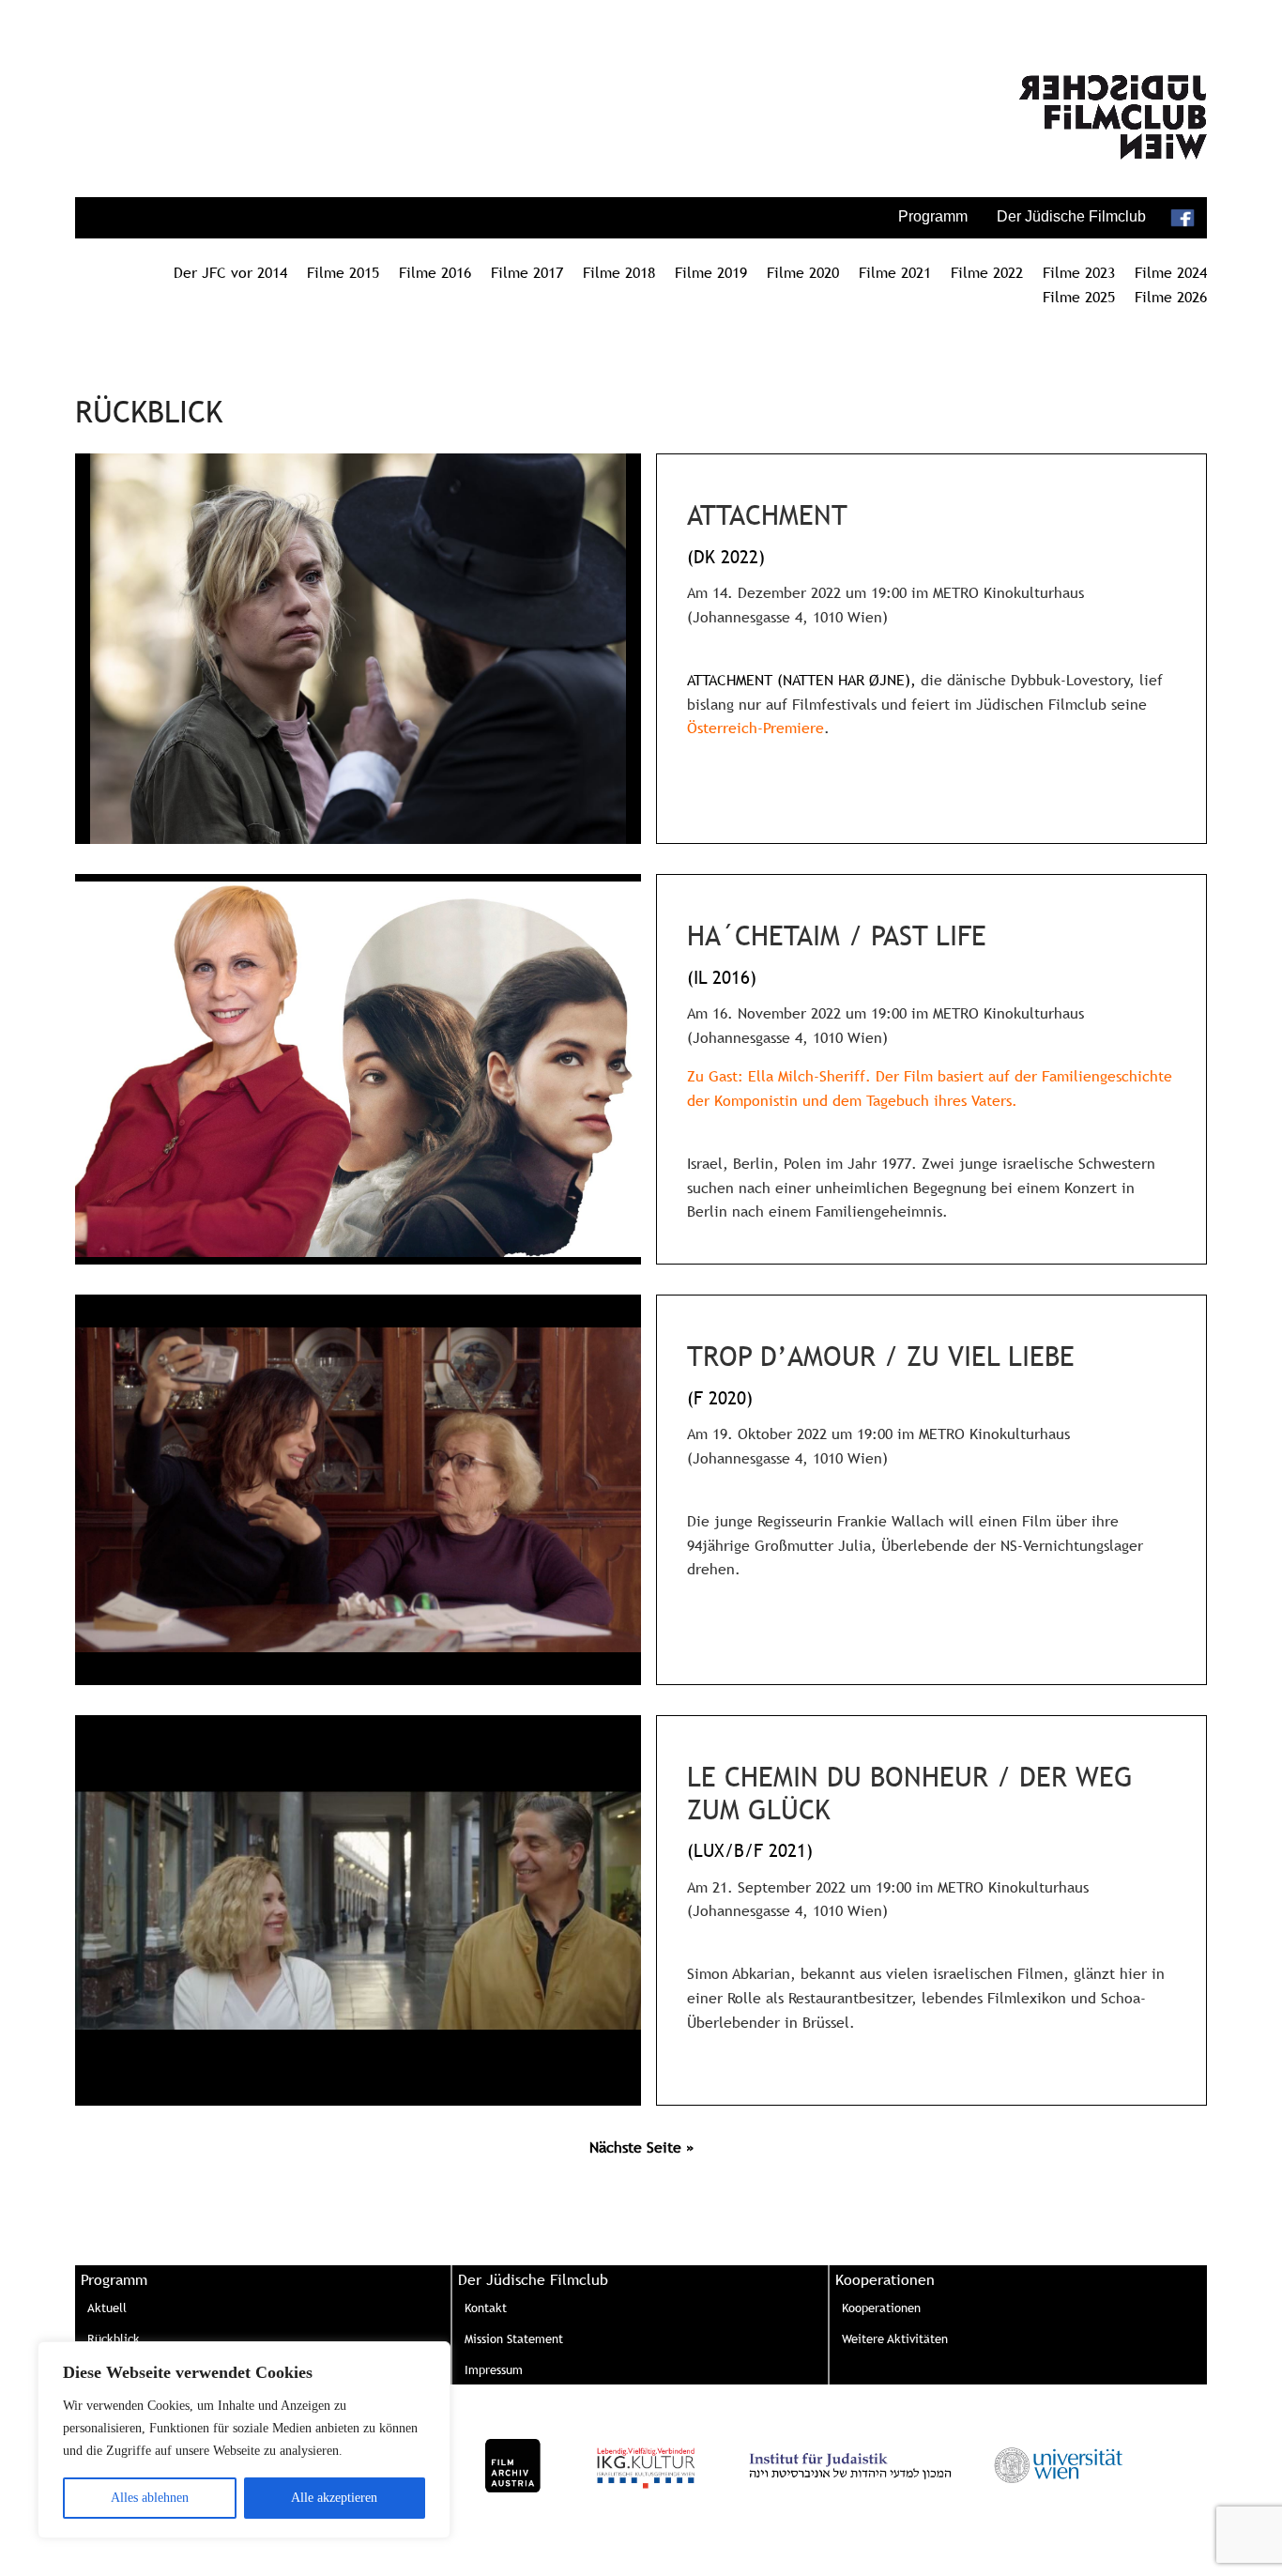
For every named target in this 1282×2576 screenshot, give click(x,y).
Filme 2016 (435, 272)
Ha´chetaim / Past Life (837, 935)
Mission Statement (514, 2338)
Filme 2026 (1171, 297)
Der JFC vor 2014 (230, 272)
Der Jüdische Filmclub (1071, 216)
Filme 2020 (803, 272)
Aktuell (107, 2308)
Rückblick (114, 2338)
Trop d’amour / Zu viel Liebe (881, 1356)
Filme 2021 (895, 272)
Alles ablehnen (150, 2498)
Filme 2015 (343, 272)
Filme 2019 (711, 272)
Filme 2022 (987, 272)
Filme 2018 (619, 272)
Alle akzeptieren (334, 2498)
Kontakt (486, 2308)
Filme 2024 (1171, 272)
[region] (244, 2440)
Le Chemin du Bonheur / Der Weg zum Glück (910, 1793)
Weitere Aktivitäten (895, 2338)
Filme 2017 (527, 272)
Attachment (767, 515)
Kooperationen (881, 2308)
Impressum (494, 2369)
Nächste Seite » (641, 2147)
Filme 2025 (1079, 297)
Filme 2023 (1079, 272)
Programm (933, 216)
